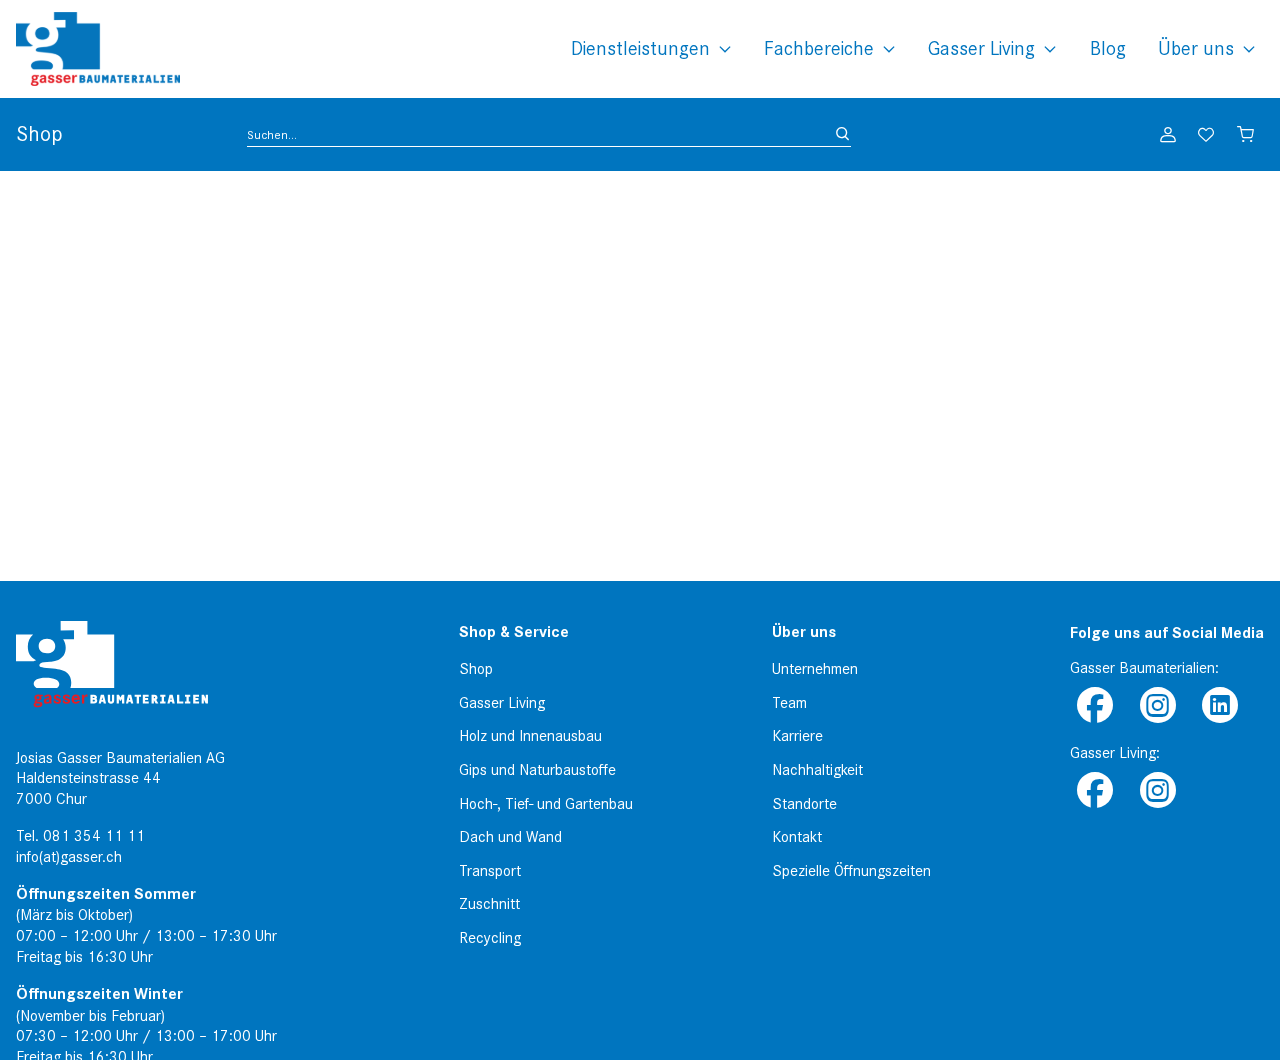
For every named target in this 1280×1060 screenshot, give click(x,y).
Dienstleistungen (640, 48)
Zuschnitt (489, 904)
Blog (1108, 48)
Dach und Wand (510, 837)
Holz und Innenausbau (530, 736)
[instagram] (1157, 707)
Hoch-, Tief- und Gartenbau (546, 804)
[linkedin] (1220, 707)
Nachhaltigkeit (817, 770)
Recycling (490, 938)
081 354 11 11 (94, 836)
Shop (476, 669)
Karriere (797, 736)
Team (789, 703)
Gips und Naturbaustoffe (537, 770)
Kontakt (797, 837)
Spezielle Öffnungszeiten (851, 871)
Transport (490, 871)
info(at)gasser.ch (69, 857)
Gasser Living (981, 48)
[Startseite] (98, 49)
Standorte (804, 804)
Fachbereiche (819, 48)
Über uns (1196, 48)
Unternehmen (815, 669)
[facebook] (1095, 707)
